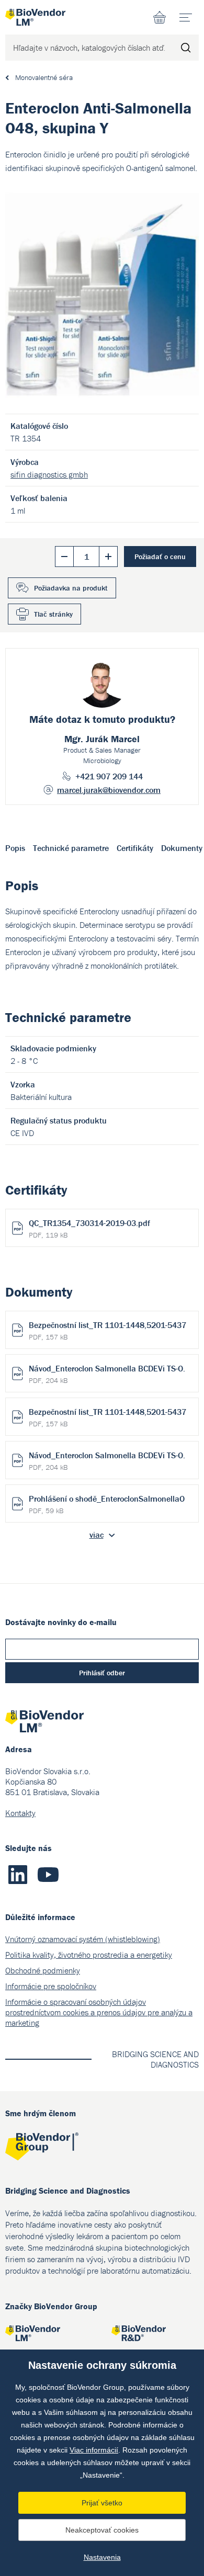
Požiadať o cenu (160, 557)
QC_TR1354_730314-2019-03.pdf (89, 1229)
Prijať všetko (102, 2503)
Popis (15, 848)
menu (186, 17)
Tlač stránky (53, 614)
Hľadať (186, 48)
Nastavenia (102, 2557)
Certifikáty (135, 848)
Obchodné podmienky (43, 1970)
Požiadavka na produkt (71, 588)
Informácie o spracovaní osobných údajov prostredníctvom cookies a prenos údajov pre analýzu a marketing (99, 2012)
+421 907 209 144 (109, 776)
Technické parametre (71, 848)
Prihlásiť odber (102, 1673)
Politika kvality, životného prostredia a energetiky (89, 1955)
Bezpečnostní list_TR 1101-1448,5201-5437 (107, 1331)
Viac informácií (94, 2450)
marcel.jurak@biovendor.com (109, 790)
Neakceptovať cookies (102, 2530)
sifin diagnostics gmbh (49, 474)
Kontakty (20, 1813)
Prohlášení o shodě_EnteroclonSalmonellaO (107, 1504)
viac (97, 1535)
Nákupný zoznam (160, 17)
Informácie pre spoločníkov (51, 1986)
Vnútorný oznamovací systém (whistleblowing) (83, 1939)
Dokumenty (182, 848)
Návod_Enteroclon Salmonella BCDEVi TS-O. (107, 1374)
